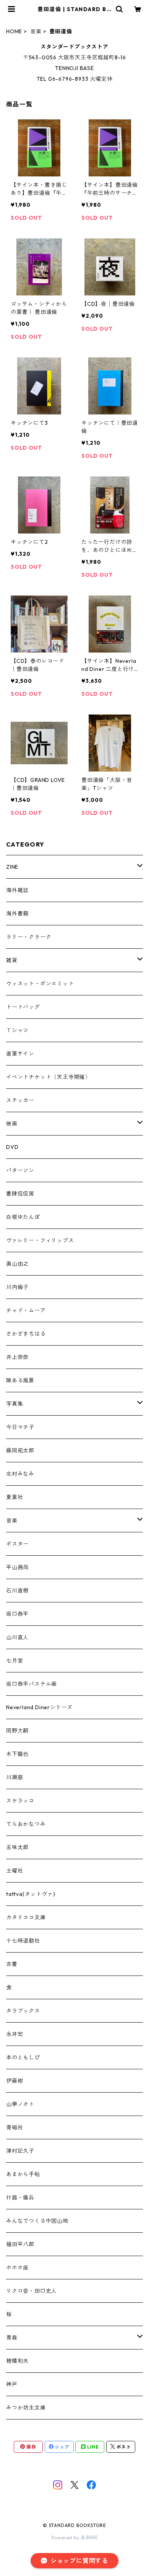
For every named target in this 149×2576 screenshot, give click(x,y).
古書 (12, 1964)
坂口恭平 (17, 1614)
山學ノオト (20, 2104)
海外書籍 (17, 914)
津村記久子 (20, 2151)
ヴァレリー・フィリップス (40, 1240)
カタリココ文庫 (26, 1917)
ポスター (17, 1544)
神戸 (12, 2384)
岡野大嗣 (17, 1731)
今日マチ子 (20, 1427)
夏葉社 (15, 1497)
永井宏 (15, 2034)
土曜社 (15, 1871)
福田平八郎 (20, 2244)
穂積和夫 (17, 2361)
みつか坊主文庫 (26, 2408)
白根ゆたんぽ (23, 1217)
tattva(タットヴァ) (31, 1894)
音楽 (36, 31)
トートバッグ (23, 1007)
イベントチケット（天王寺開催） (49, 1077)
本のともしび (23, 2057)
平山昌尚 (17, 1567)
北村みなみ (20, 1474)
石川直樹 (17, 1591)
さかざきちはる (26, 1334)
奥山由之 (17, 1264)
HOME (14, 31)
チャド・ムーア (26, 1310)
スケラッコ (20, 1801)
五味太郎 (17, 1847)
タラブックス (23, 2011)
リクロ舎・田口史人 (32, 2291)
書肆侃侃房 (20, 1194)
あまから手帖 (23, 2174)
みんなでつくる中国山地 (37, 2221)
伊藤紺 (15, 2081)
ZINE (12, 867)
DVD (12, 1147)
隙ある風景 (20, 1380)
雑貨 (12, 960)
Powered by (66, 2538)
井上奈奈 (17, 1357)
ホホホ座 (17, 2268)
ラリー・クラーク (29, 937)
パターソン (20, 1170)
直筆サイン (20, 1054)
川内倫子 (17, 1287)
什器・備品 (20, 2198)
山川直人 (17, 1637)
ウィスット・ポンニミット (40, 984)
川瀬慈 (15, 1777)
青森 (12, 2338)
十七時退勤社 (23, 1941)
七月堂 (15, 1661)
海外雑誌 (17, 890)
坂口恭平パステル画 (32, 1684)
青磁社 (15, 2127)
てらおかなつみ (26, 1824)
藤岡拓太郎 (20, 1450)
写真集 (15, 1404)
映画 (12, 1124)
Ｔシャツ (17, 1030)
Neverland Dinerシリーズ (39, 1707)
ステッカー (20, 1100)
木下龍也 (17, 1754)
